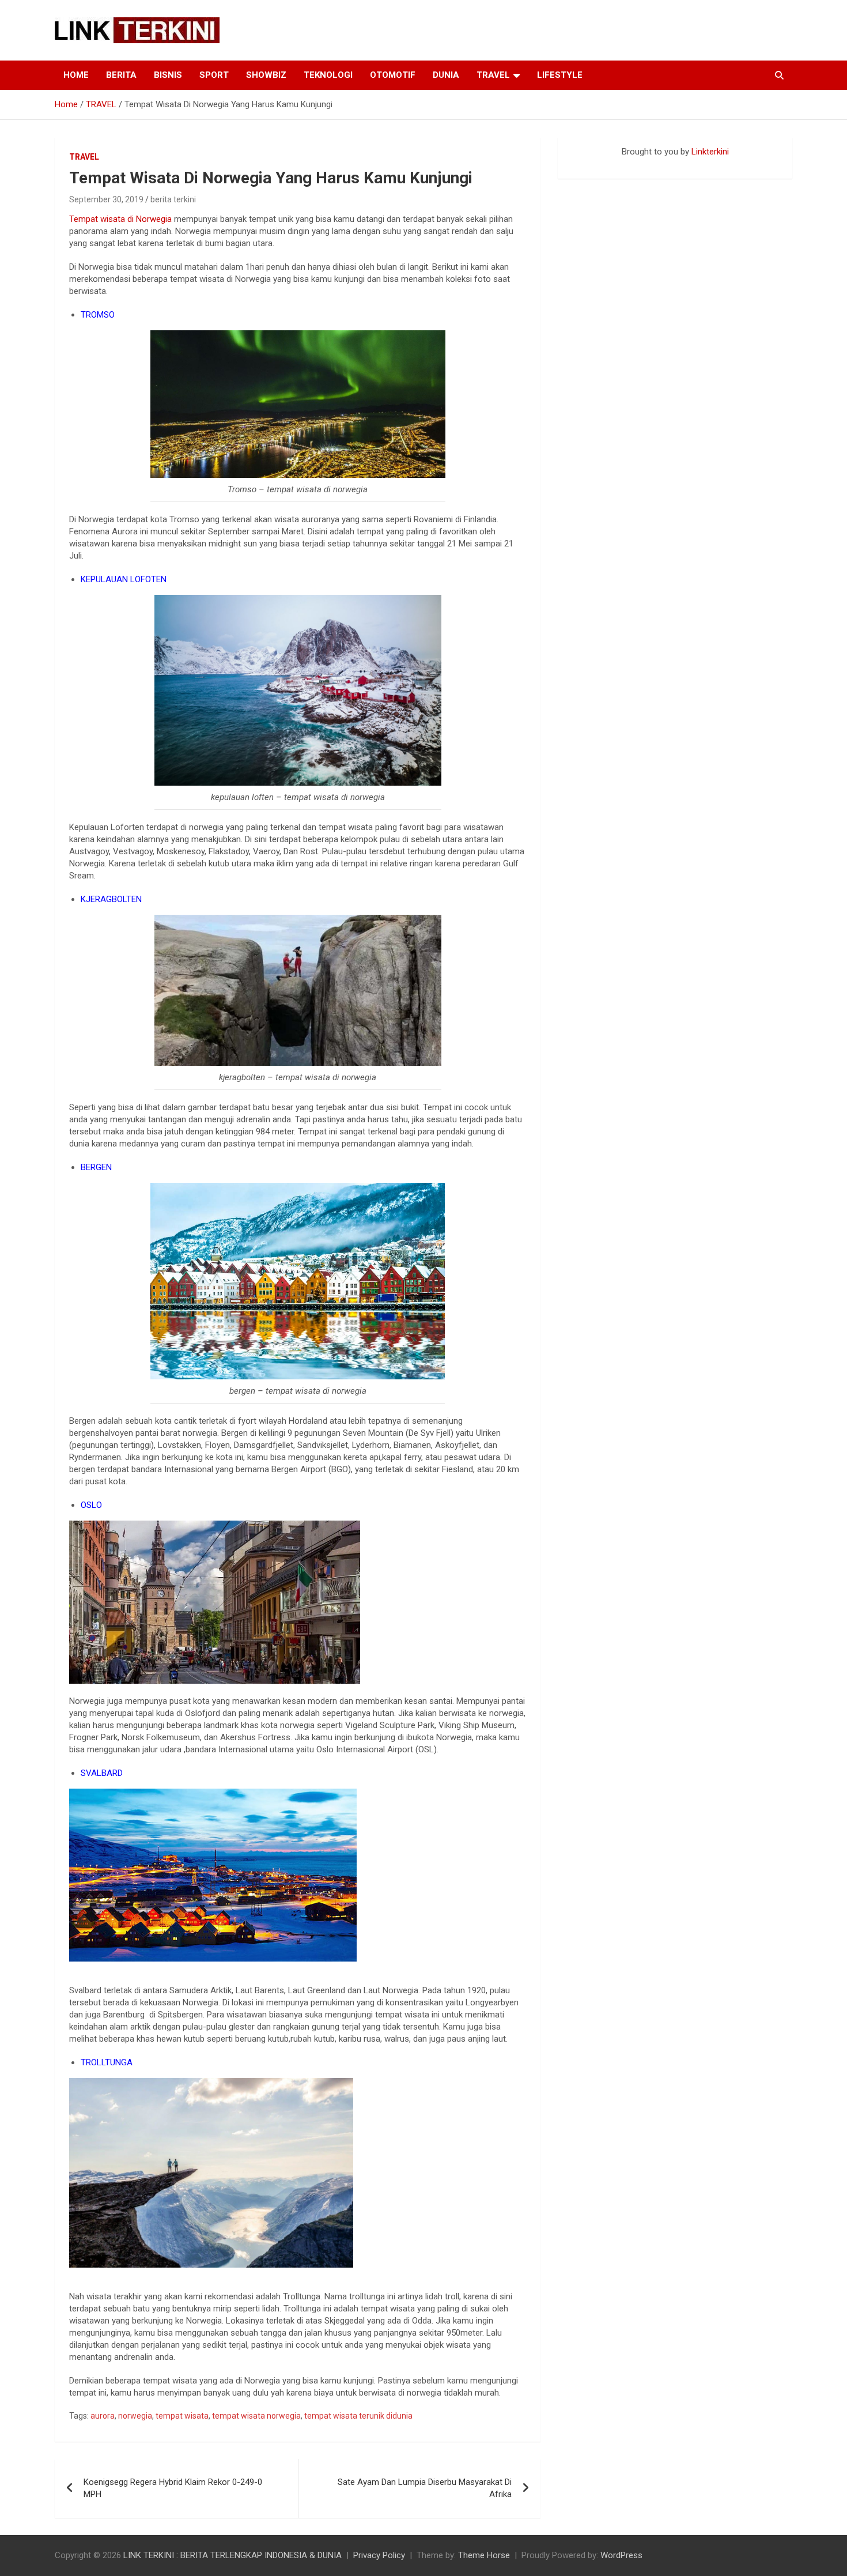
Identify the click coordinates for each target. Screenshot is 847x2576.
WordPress (621, 2555)
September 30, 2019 (106, 199)
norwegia (135, 2416)
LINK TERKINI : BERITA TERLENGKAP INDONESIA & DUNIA (232, 2555)
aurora (103, 2416)
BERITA (121, 75)
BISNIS (168, 75)
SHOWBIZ (266, 75)
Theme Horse (484, 2555)
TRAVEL (493, 75)
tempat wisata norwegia (256, 2416)
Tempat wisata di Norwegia (120, 219)
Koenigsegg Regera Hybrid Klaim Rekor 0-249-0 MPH (173, 2488)
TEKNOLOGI (328, 75)
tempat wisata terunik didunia (358, 2416)
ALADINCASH (592, 164)
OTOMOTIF (393, 75)
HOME (76, 75)
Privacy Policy (379, 2555)
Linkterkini (710, 152)
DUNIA (446, 75)
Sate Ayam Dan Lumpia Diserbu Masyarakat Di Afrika (425, 2488)
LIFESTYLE (560, 75)
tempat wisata (182, 2416)
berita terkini (173, 199)
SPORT (214, 75)
